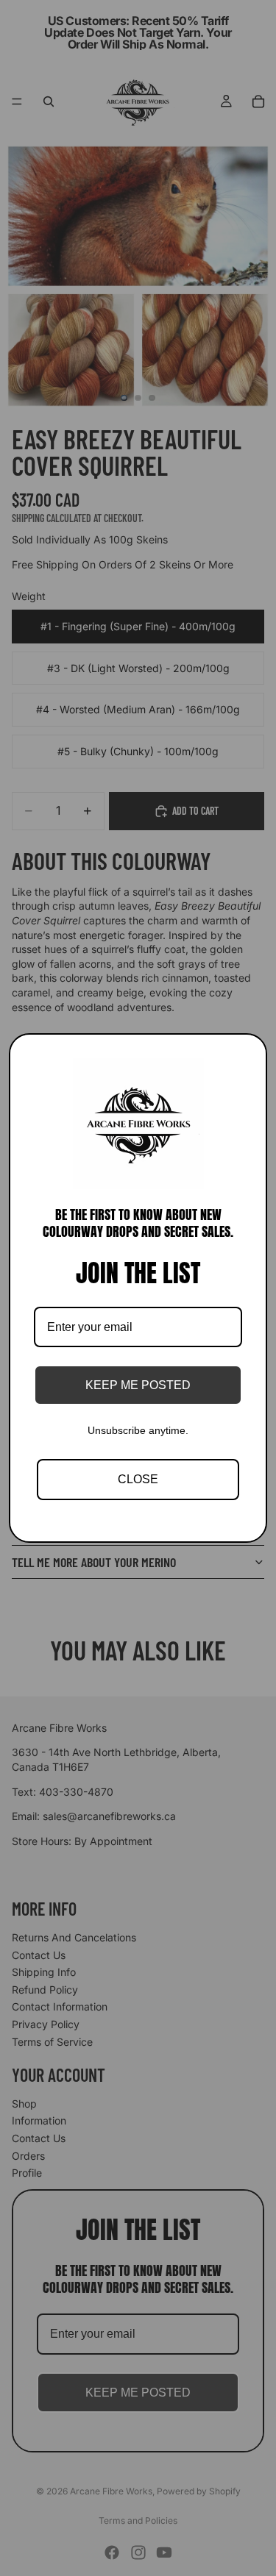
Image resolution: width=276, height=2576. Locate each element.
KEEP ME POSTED (138, 1385)
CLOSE (138, 1479)
